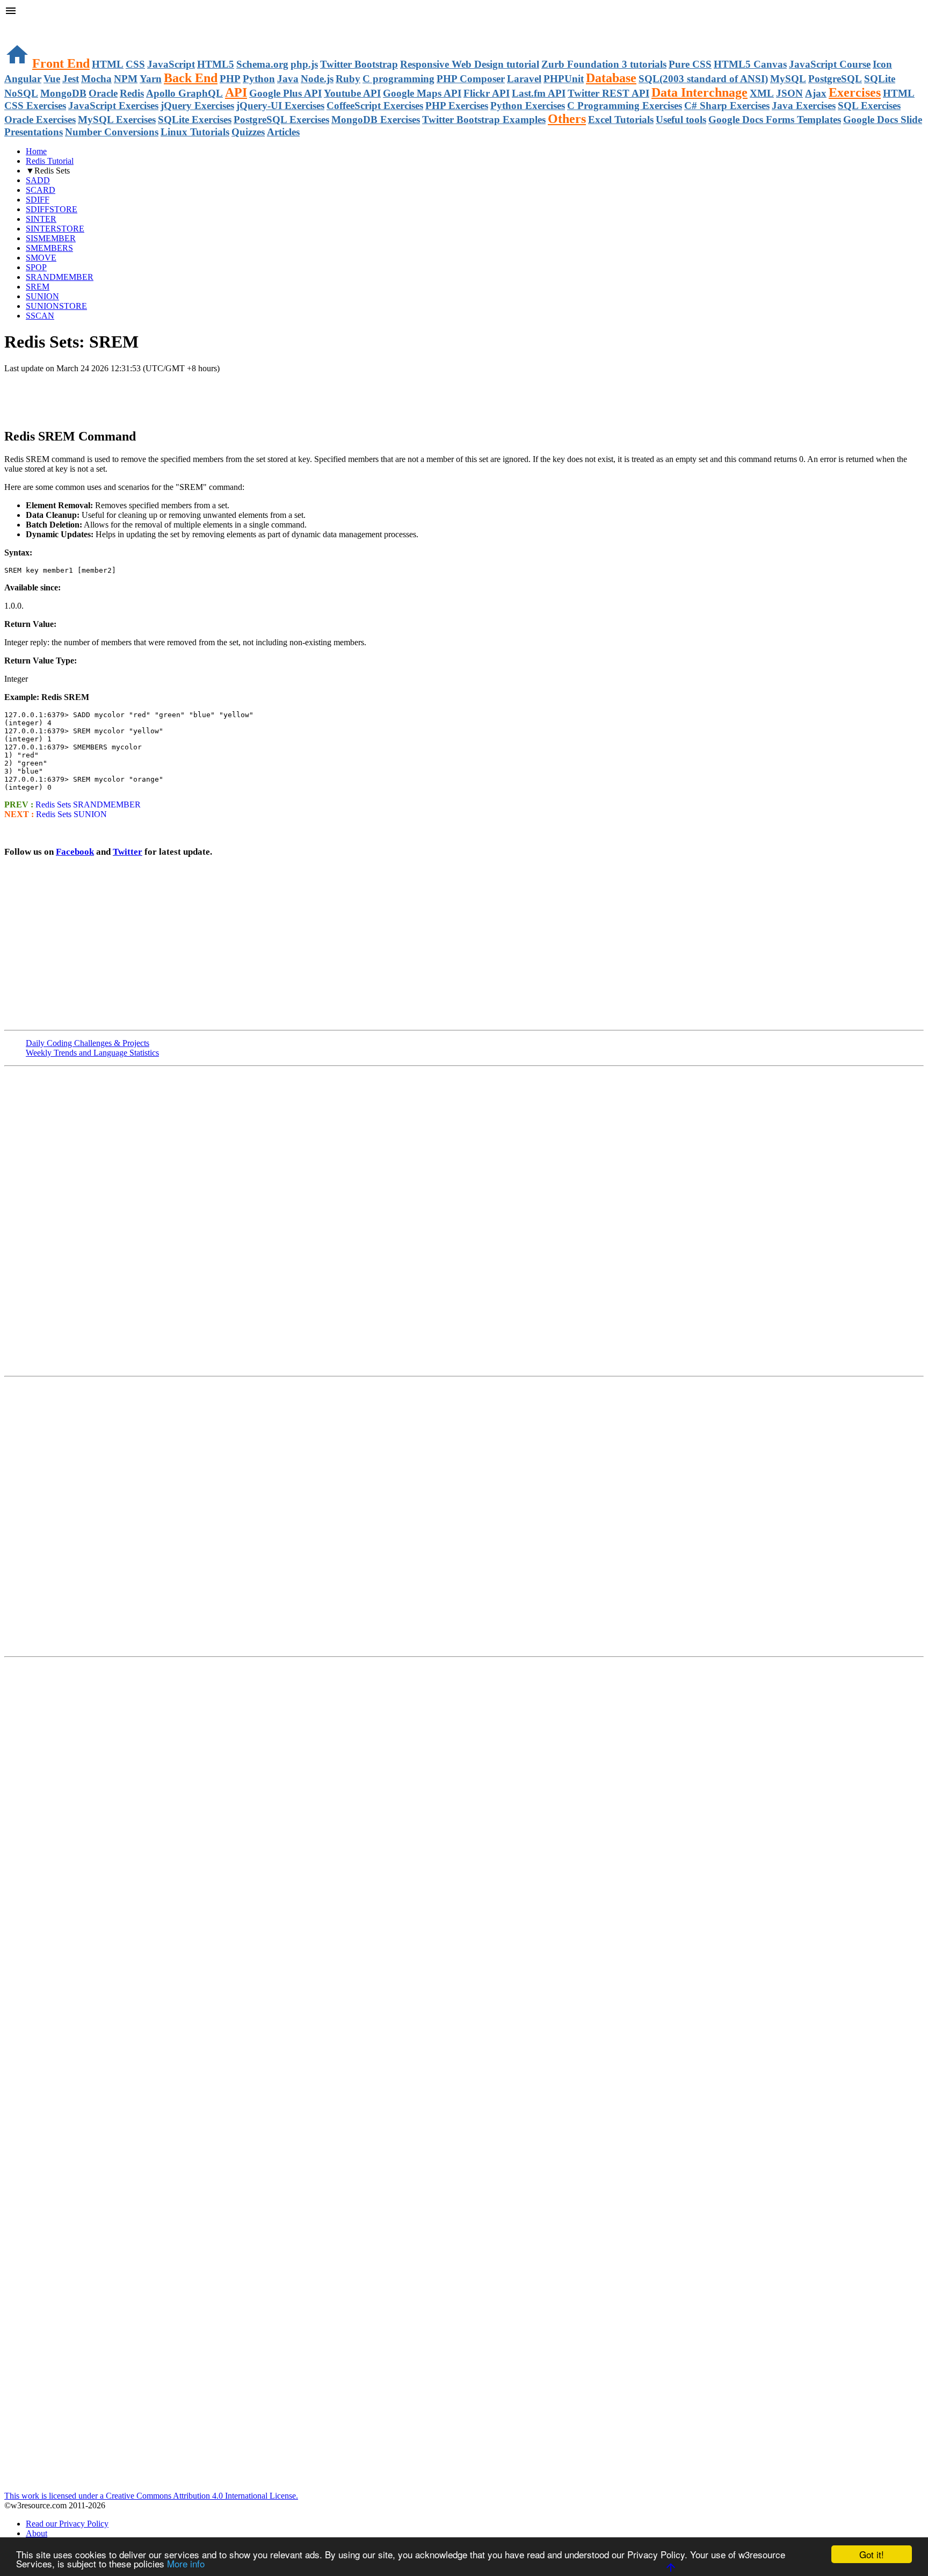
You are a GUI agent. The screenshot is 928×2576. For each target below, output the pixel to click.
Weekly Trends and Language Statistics (92, 1053)
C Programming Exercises (625, 106)
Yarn (151, 79)
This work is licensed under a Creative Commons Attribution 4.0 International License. (151, 2496)
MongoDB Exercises (376, 120)
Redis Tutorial (50, 161)
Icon (882, 64)
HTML (108, 64)
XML (762, 93)
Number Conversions (112, 132)
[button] (464, 12)
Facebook (75, 852)
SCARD (41, 190)
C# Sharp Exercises (727, 106)
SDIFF (38, 200)
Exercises (855, 92)
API (236, 92)
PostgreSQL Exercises (281, 120)
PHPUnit (564, 79)
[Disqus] (464, 1516)
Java (288, 79)
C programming (398, 79)
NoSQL (21, 93)
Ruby (348, 79)
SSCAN (40, 316)
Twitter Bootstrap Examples (484, 120)
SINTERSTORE (55, 229)
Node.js (317, 79)
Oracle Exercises (40, 120)
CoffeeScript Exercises (375, 106)
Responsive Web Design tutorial (470, 64)
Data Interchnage (699, 92)
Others (567, 119)
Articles (283, 132)
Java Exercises (804, 106)
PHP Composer (471, 79)
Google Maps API (422, 93)
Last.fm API (539, 93)
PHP (230, 79)
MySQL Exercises (117, 120)
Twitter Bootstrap (359, 64)
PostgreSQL (835, 79)
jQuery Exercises (197, 106)
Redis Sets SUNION (71, 814)
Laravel (524, 79)
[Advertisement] (130, 395)
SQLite (880, 79)
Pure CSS (690, 64)
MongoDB (63, 93)
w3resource (24, 24)
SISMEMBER (51, 238)
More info (186, 2563)
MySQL (788, 79)
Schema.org (262, 64)
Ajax (816, 93)
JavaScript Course (830, 64)
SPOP (36, 267)
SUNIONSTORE (56, 306)
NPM (126, 79)
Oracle (103, 93)
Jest (71, 79)
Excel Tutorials (621, 120)
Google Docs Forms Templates (775, 120)
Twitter (128, 852)
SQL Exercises (869, 106)
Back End (191, 78)
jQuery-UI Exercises (280, 106)
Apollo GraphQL (184, 93)
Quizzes (248, 132)
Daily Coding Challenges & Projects (88, 1043)
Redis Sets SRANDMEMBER (88, 804)
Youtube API (352, 93)
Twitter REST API (608, 93)
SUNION (42, 296)
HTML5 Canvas (750, 64)
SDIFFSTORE (52, 209)
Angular (23, 79)
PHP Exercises (457, 106)
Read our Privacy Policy (67, 2524)
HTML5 (216, 64)
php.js (304, 64)
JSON (789, 93)
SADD (38, 180)
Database (611, 78)
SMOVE (41, 258)
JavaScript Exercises (113, 106)
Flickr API (487, 93)
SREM (38, 287)
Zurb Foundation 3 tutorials (604, 64)
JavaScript (171, 64)
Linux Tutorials (195, 132)
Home (36, 151)
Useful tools (681, 120)
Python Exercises (528, 106)
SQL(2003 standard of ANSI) (703, 79)
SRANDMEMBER (60, 277)
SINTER (41, 219)
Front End (61, 63)
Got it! (872, 2554)
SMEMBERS (49, 248)
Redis (132, 93)
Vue (52, 79)
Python (259, 79)
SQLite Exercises (195, 120)
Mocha (96, 79)
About (37, 2533)
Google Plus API (285, 93)
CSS (135, 64)
